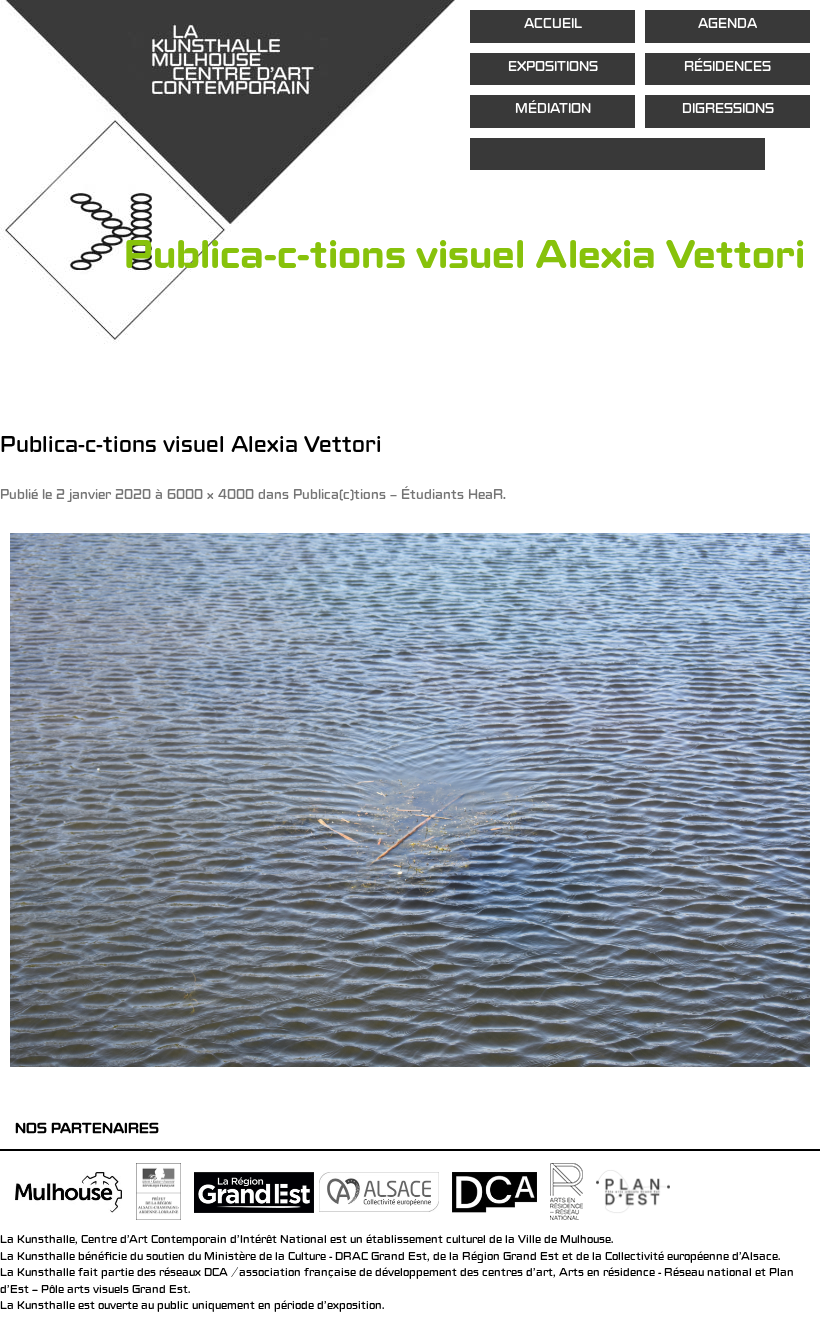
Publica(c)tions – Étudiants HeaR (398, 496)
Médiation (553, 110)
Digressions (728, 110)
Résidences (727, 68)
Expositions (553, 68)
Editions (617, 154)
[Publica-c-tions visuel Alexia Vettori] (410, 799)
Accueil (553, 25)
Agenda (727, 25)
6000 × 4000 (210, 496)
